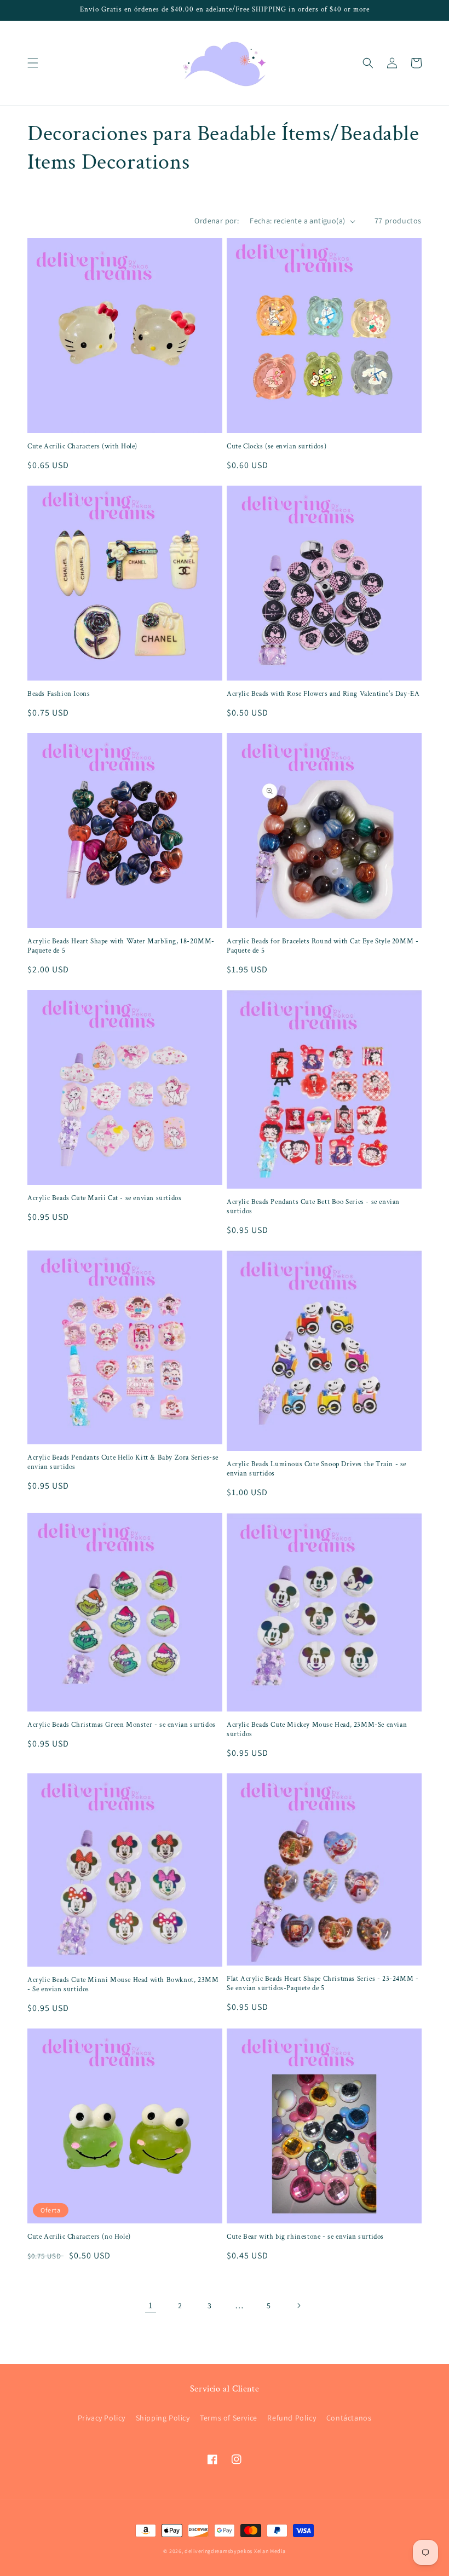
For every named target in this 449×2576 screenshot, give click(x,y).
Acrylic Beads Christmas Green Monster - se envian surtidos (122, 1725)
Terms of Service (229, 2418)
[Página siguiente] (298, 2306)
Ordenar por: (217, 221)
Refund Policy (292, 2418)
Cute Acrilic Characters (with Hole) (82, 447)
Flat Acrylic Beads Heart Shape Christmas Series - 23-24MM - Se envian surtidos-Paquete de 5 (323, 1984)
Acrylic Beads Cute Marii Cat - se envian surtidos (104, 1198)
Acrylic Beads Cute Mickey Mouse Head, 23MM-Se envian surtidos (317, 1730)
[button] (33, 63)
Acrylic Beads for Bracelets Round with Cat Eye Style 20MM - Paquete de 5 (323, 946)
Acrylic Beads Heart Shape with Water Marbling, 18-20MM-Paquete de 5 (121, 946)
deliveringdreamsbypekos (218, 2551)
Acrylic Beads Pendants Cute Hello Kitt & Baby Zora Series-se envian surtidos (123, 1463)
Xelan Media (270, 2551)
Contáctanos (349, 2418)
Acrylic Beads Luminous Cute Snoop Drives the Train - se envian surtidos (316, 1469)
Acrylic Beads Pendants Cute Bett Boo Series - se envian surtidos (313, 1207)
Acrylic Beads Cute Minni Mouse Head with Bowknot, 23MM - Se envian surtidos (123, 1985)
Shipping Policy (163, 2418)
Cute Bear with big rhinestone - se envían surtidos (305, 2237)
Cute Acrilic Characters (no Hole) (79, 2237)
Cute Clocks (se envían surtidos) (277, 447)
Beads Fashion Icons (59, 694)
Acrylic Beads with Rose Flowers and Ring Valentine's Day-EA (323, 694)
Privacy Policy (102, 2418)
